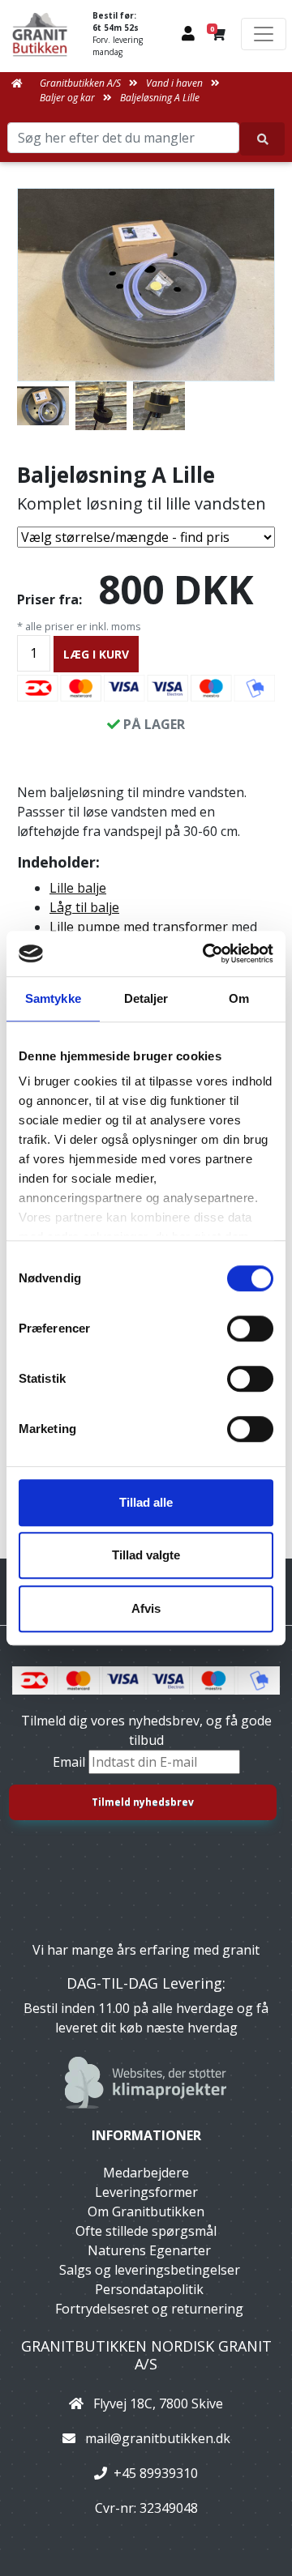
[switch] (250, 1329)
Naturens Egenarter (149, 2250)
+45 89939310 (156, 2473)
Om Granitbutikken (146, 2211)
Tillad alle (146, 1502)
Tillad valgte (146, 1555)
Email (71, 1762)
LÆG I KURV (96, 654)
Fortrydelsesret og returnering (149, 2309)
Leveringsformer (146, 2192)
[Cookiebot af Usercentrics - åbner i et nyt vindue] (206, 953)
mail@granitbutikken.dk (158, 2438)
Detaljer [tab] (146, 998)
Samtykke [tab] (53, 998)
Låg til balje (84, 907)
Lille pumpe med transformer (139, 927)
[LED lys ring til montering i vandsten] (159, 406)
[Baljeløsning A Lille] (146, 285)
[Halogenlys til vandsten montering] (101, 406)
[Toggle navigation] (264, 34)
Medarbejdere (146, 2173)
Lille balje (78, 888)
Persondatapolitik (149, 2289)
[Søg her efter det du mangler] (262, 139)
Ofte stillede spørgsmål (146, 2231)
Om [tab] (239, 998)
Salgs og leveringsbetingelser (150, 2270)
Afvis (146, 1608)
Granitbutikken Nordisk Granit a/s (146, 2355)
